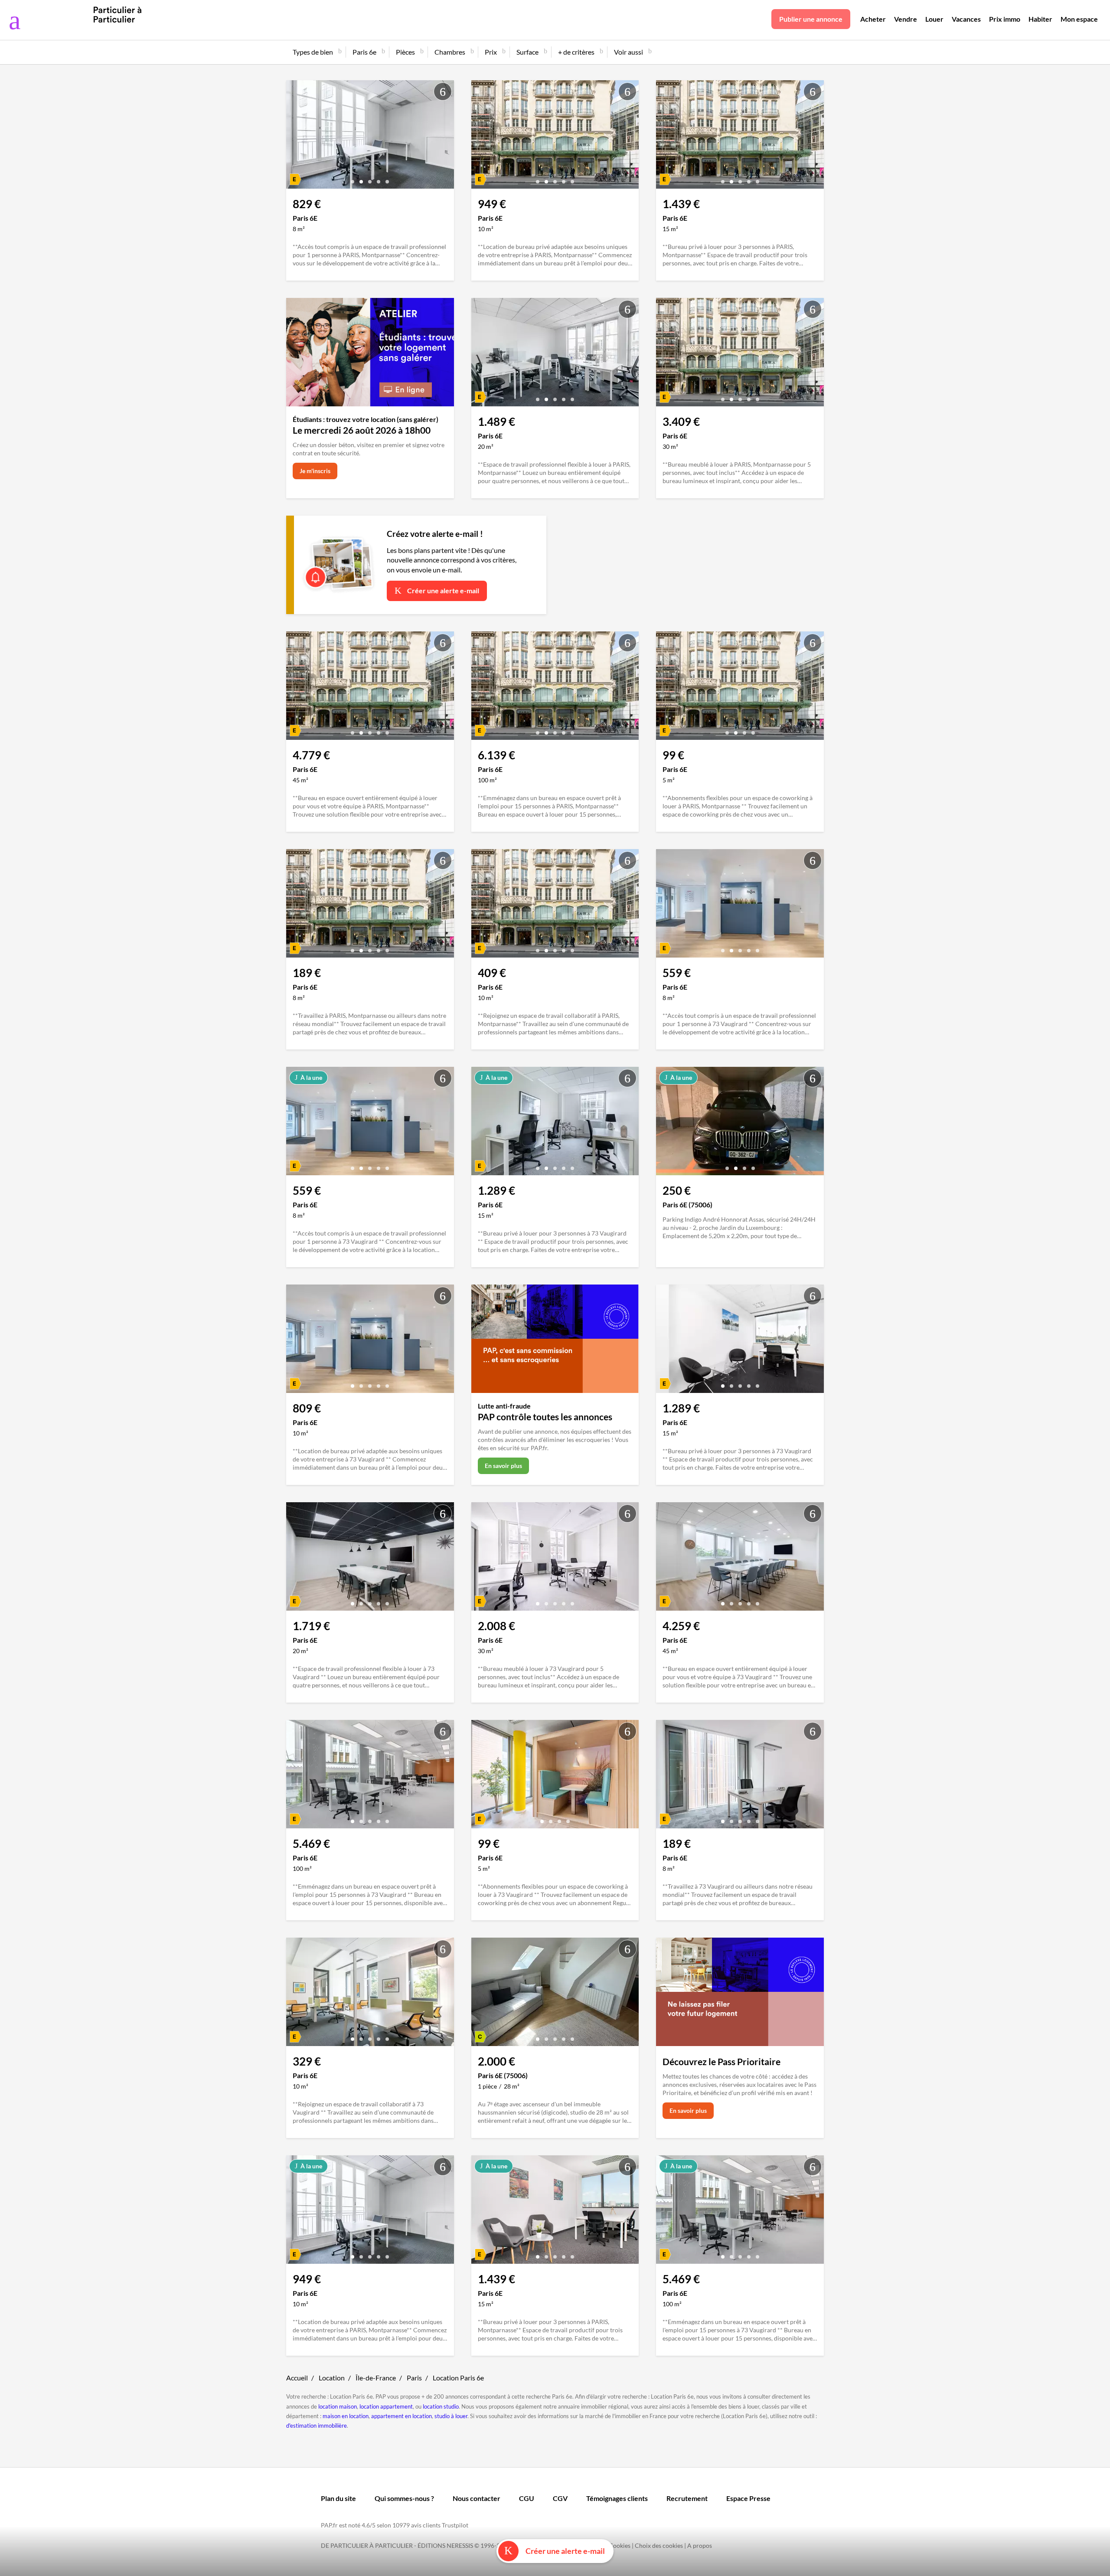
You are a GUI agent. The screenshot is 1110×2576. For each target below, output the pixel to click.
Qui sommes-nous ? (404, 2498)
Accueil (297, 2378)
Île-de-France (376, 2378)
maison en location (346, 2416)
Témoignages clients (617, 2498)
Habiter (1040, 19)
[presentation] (295, 137)
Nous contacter (477, 2498)
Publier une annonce (811, 19)
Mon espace (1079, 19)
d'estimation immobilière (317, 2426)
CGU (527, 2498)
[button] (353, 178)
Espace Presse (748, 2498)
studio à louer (451, 2416)
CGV (560, 2498)
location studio (441, 2406)
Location (332, 2378)
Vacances (966, 19)
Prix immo (1005, 19)
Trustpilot (455, 2525)
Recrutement (687, 2498)
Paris (414, 2378)
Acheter (873, 19)
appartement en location (402, 2416)
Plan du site (338, 2498)
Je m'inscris (315, 471)
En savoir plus (503, 1466)
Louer (934, 19)
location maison (338, 2406)
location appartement (386, 2406)
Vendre (906, 19)
